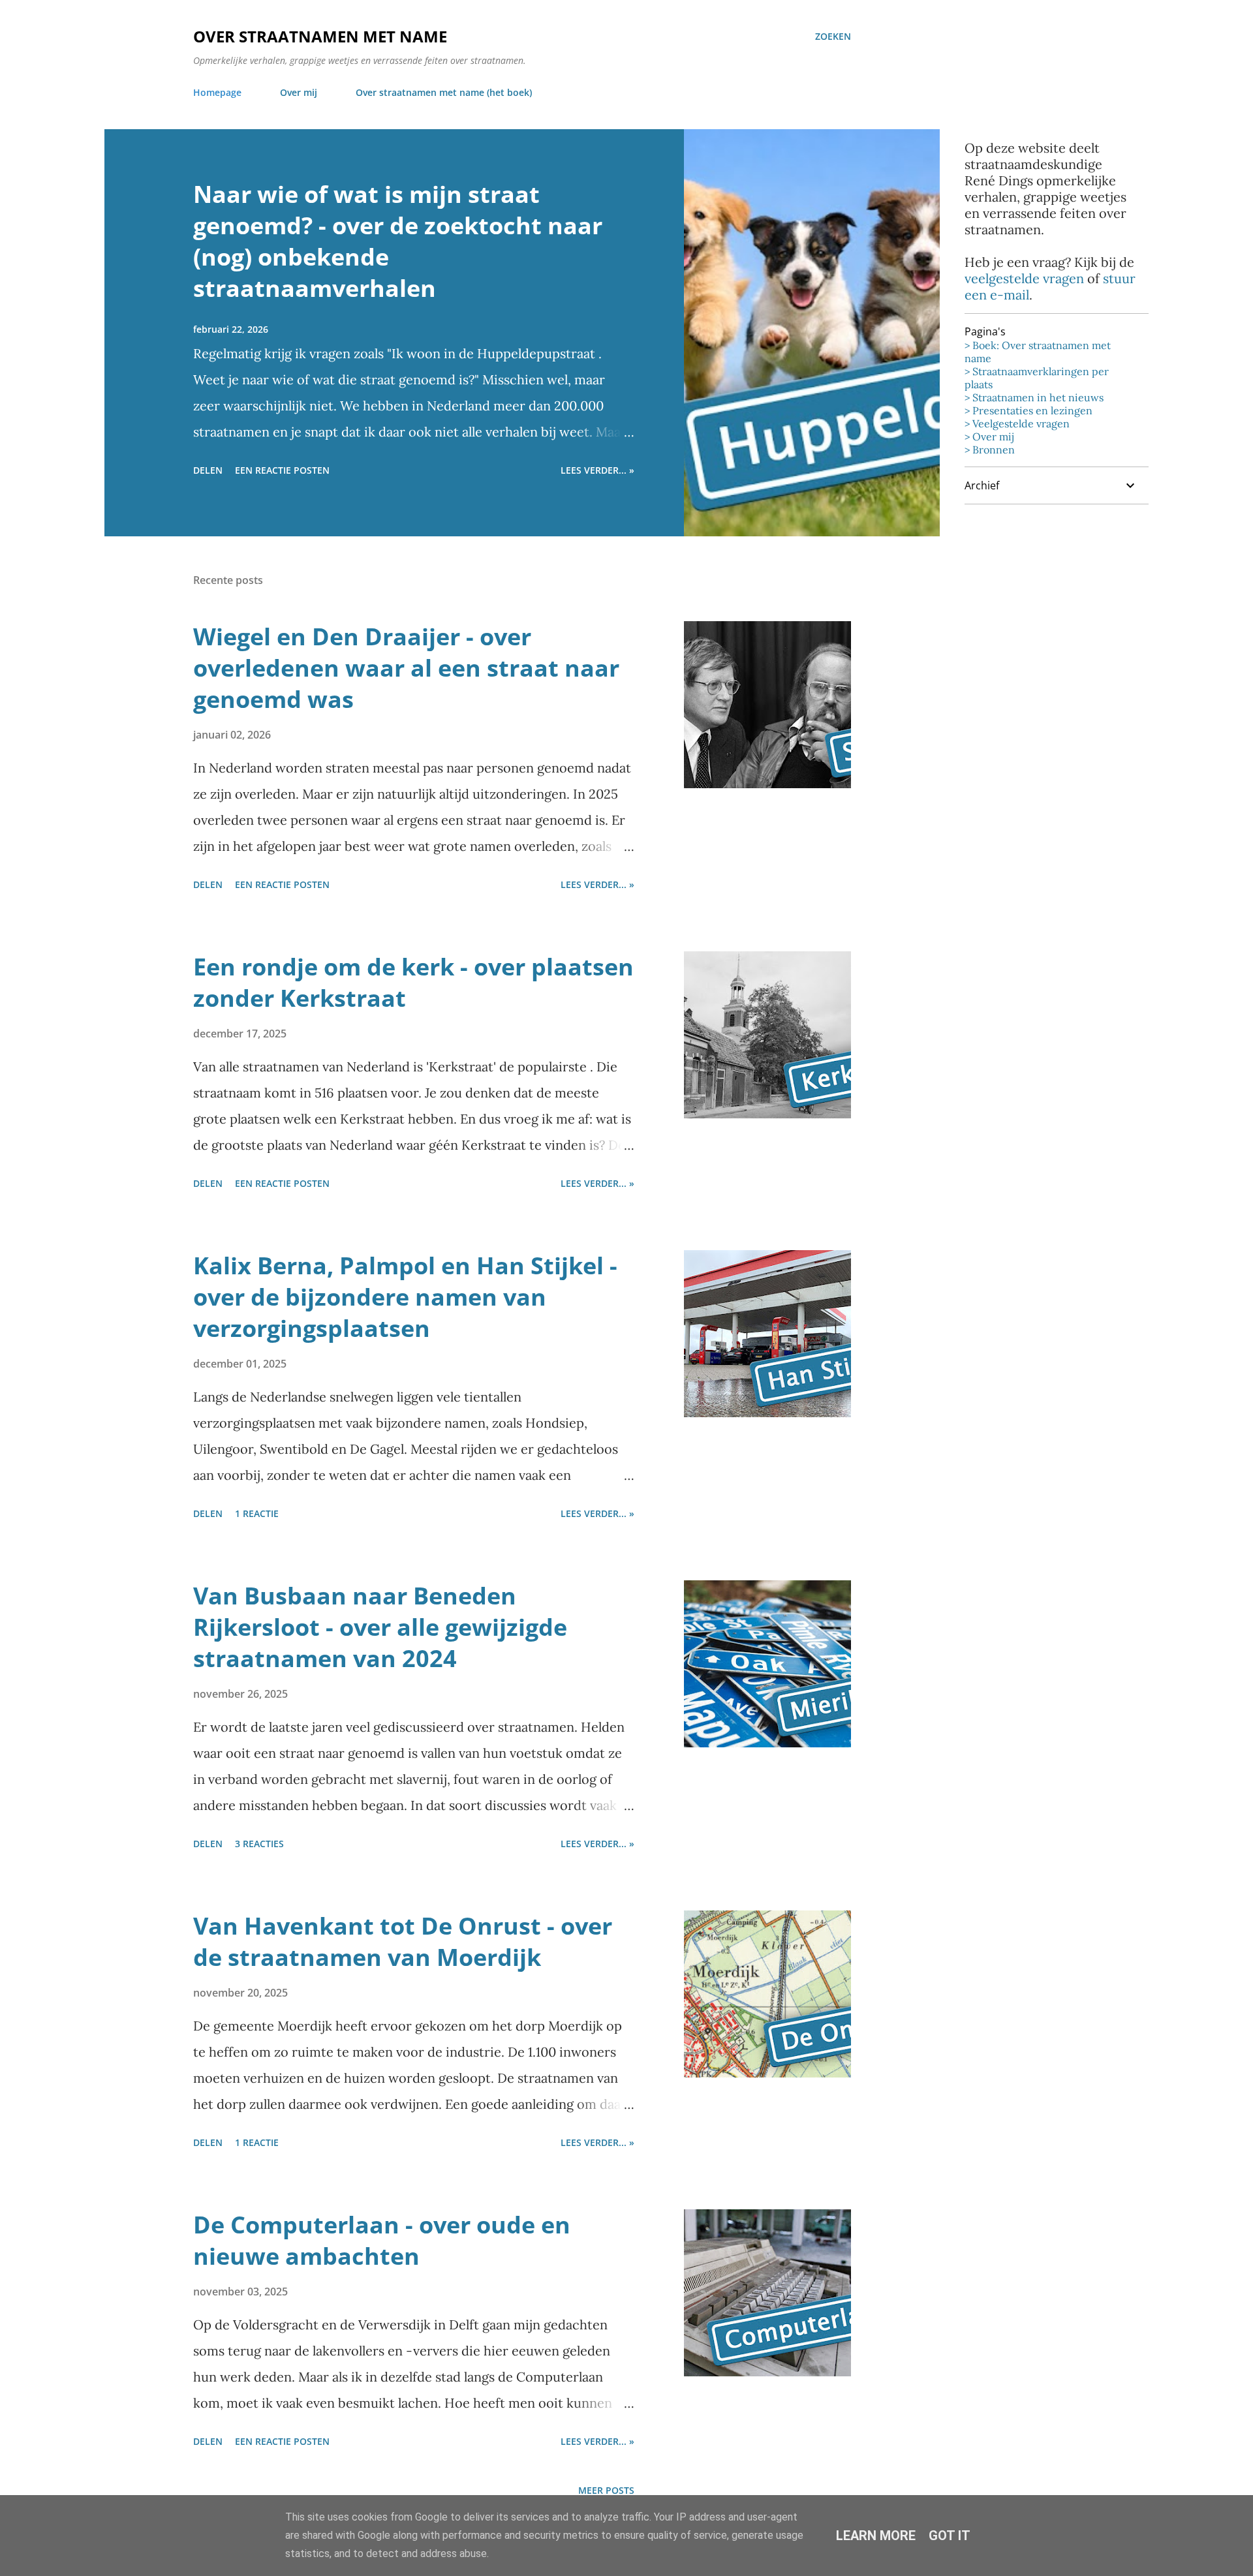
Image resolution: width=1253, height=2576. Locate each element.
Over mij (299, 92)
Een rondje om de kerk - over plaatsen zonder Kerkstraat (413, 982)
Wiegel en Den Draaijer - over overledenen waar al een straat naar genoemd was (406, 668)
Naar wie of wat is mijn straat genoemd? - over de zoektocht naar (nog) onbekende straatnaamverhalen (398, 241)
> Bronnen (990, 450)
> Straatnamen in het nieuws (1034, 397)
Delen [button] (208, 470)
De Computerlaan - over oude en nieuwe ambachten (382, 2240)
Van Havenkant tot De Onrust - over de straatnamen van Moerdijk (403, 1941)
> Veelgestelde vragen (1017, 423)
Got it (950, 2536)
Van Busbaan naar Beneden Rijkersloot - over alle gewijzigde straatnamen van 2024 (380, 1627)
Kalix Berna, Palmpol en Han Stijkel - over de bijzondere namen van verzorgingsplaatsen (405, 1297)
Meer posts (606, 2490)
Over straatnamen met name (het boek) (444, 92)
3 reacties (259, 1844)
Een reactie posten (282, 470)
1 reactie (257, 1513)
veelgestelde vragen (1024, 278)
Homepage (217, 92)
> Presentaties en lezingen (1029, 410)
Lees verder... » (597, 470)
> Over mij (989, 437)
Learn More (876, 2536)
